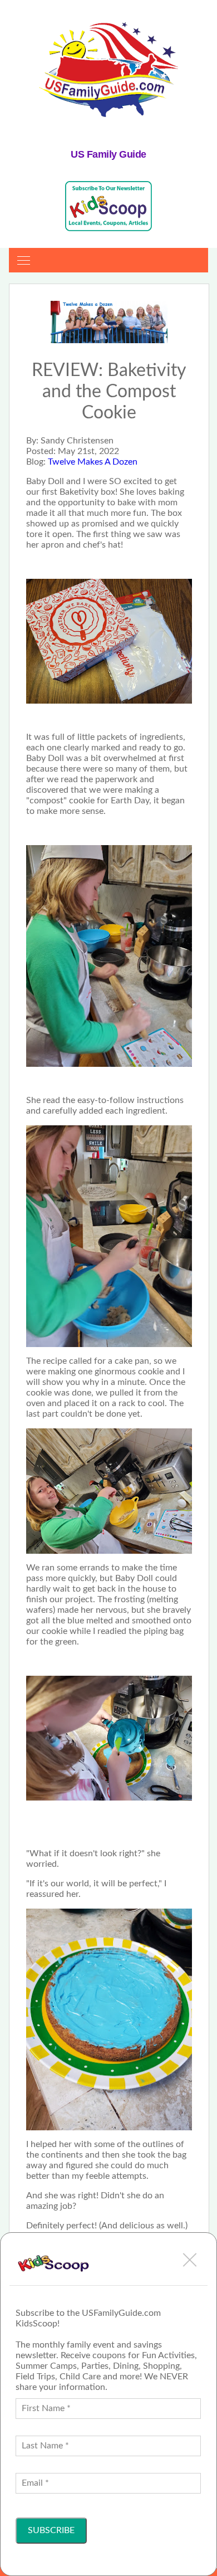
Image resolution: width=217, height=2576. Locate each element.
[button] (190, 2260)
